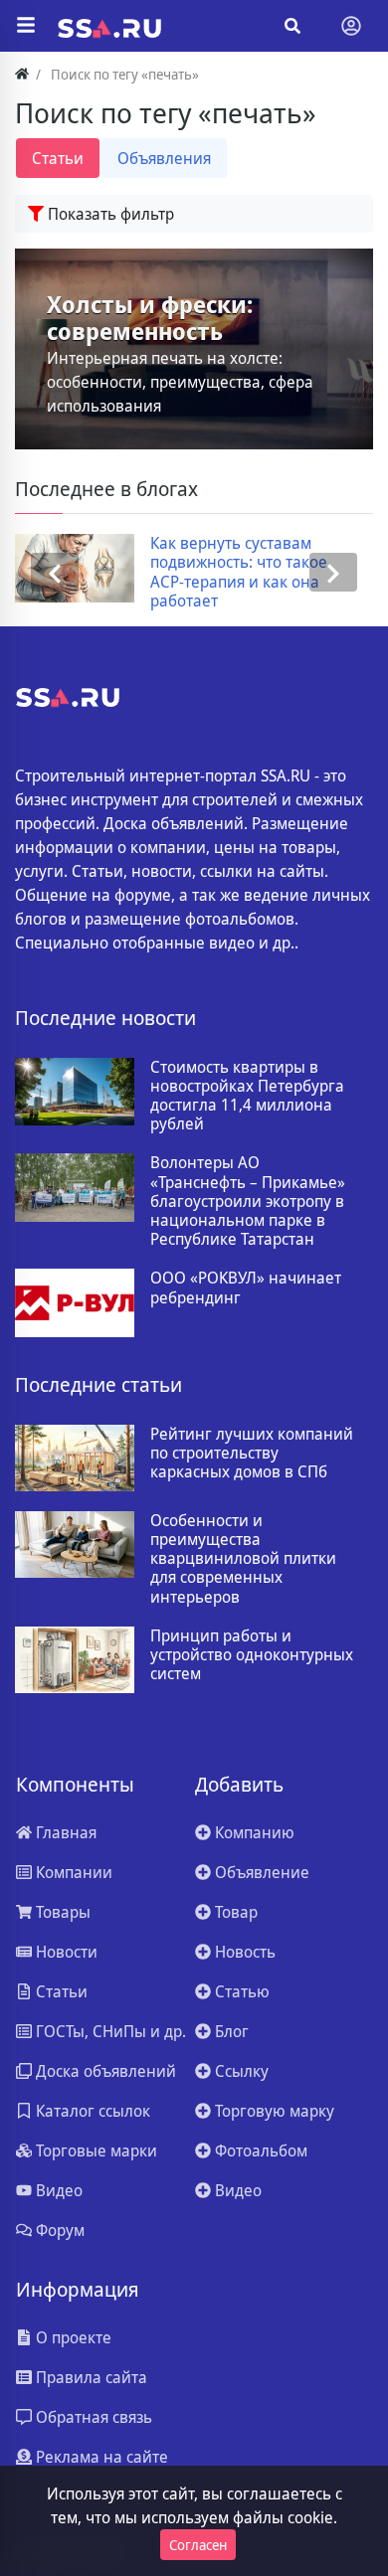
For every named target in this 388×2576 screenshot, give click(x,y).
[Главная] (22, 74)
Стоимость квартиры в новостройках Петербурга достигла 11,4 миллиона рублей (247, 1096)
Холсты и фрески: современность (150, 319)
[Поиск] (292, 26)
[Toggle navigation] (351, 26)
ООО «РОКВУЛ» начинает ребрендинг (246, 1288)
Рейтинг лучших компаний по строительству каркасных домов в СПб (252, 1454)
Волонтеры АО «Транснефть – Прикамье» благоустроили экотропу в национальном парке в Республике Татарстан (248, 1201)
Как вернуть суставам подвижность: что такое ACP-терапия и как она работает (239, 572)
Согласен (198, 2545)
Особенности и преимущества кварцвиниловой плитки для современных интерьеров (243, 1559)
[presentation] (55, 572)
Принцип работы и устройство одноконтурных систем (252, 1655)
